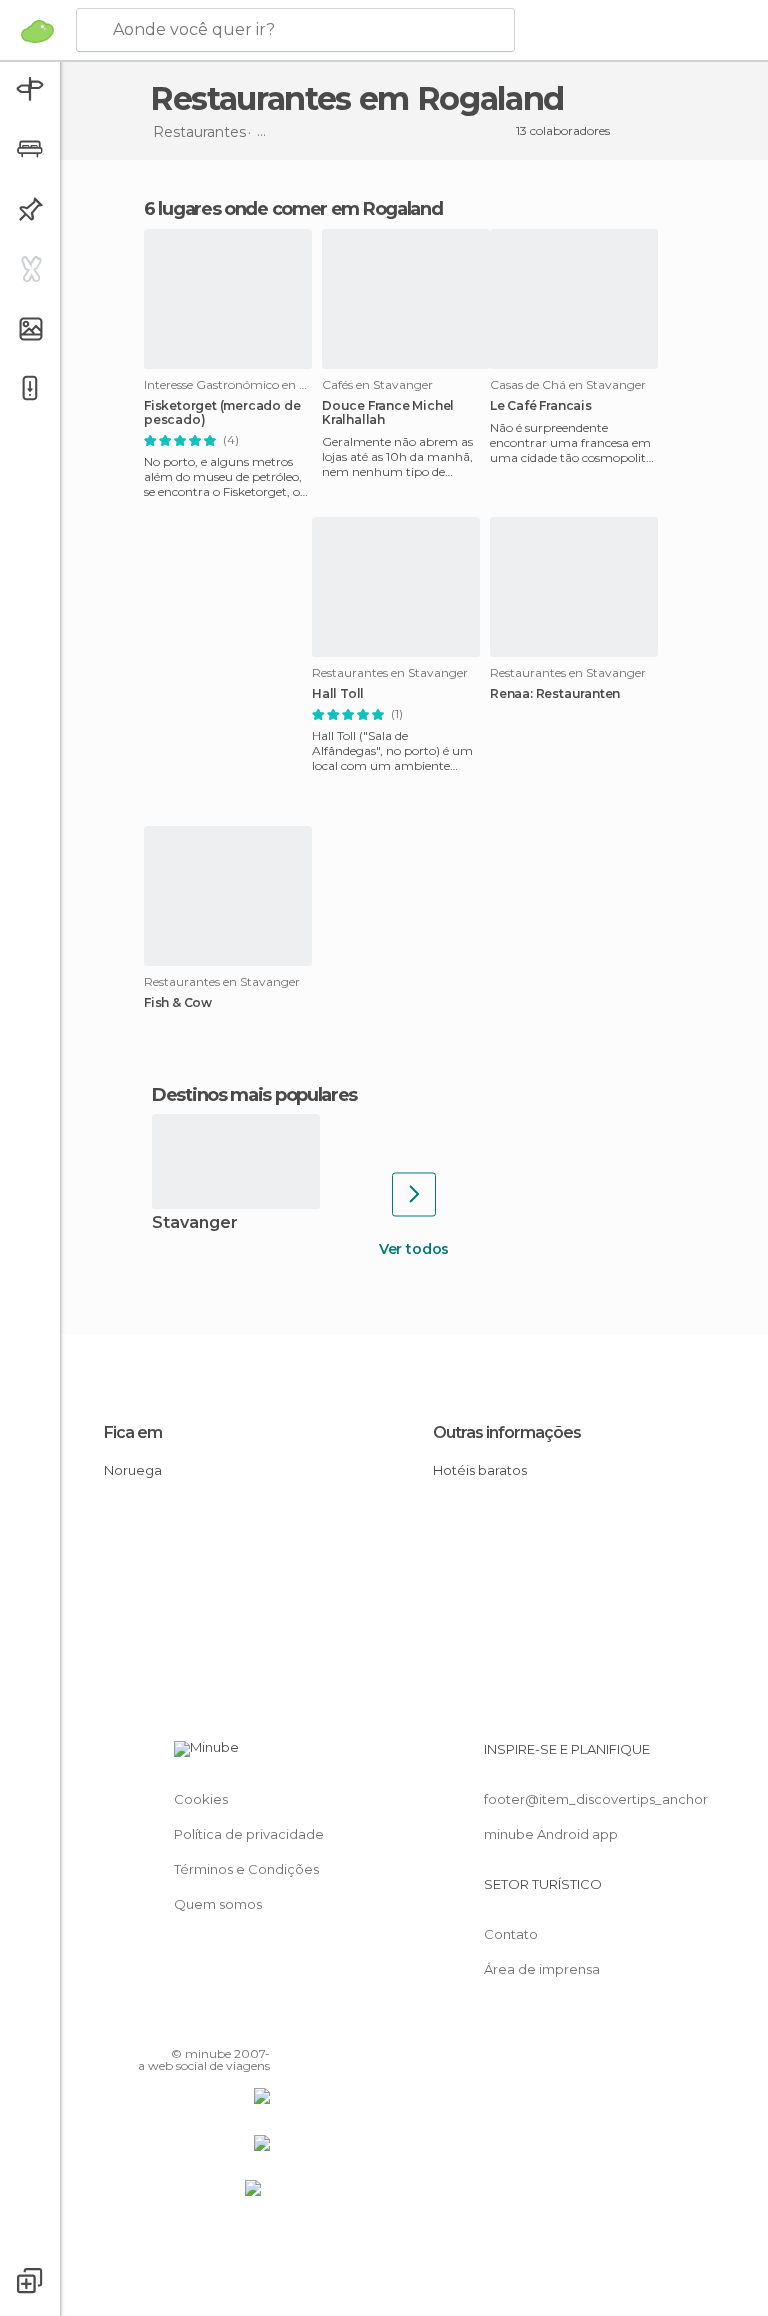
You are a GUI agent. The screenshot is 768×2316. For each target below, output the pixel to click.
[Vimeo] (231, 2025)
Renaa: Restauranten (555, 694)
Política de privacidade (249, 1834)
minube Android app (551, 1834)
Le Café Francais (541, 406)
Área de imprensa (542, 1969)
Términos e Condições (246, 1869)
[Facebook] (179, 2025)
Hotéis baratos (480, 1470)
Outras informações (507, 1432)
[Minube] (37, 31)
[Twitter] (205, 2025)
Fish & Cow (178, 1003)
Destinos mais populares (254, 1095)
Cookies (201, 1799)
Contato (511, 1934)
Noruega (133, 1470)
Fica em (133, 1432)
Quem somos (218, 1904)
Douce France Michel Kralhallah (388, 413)
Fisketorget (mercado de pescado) (222, 413)
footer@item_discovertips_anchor (596, 1799)
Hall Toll (338, 694)
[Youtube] (257, 2025)
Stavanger (195, 1223)
